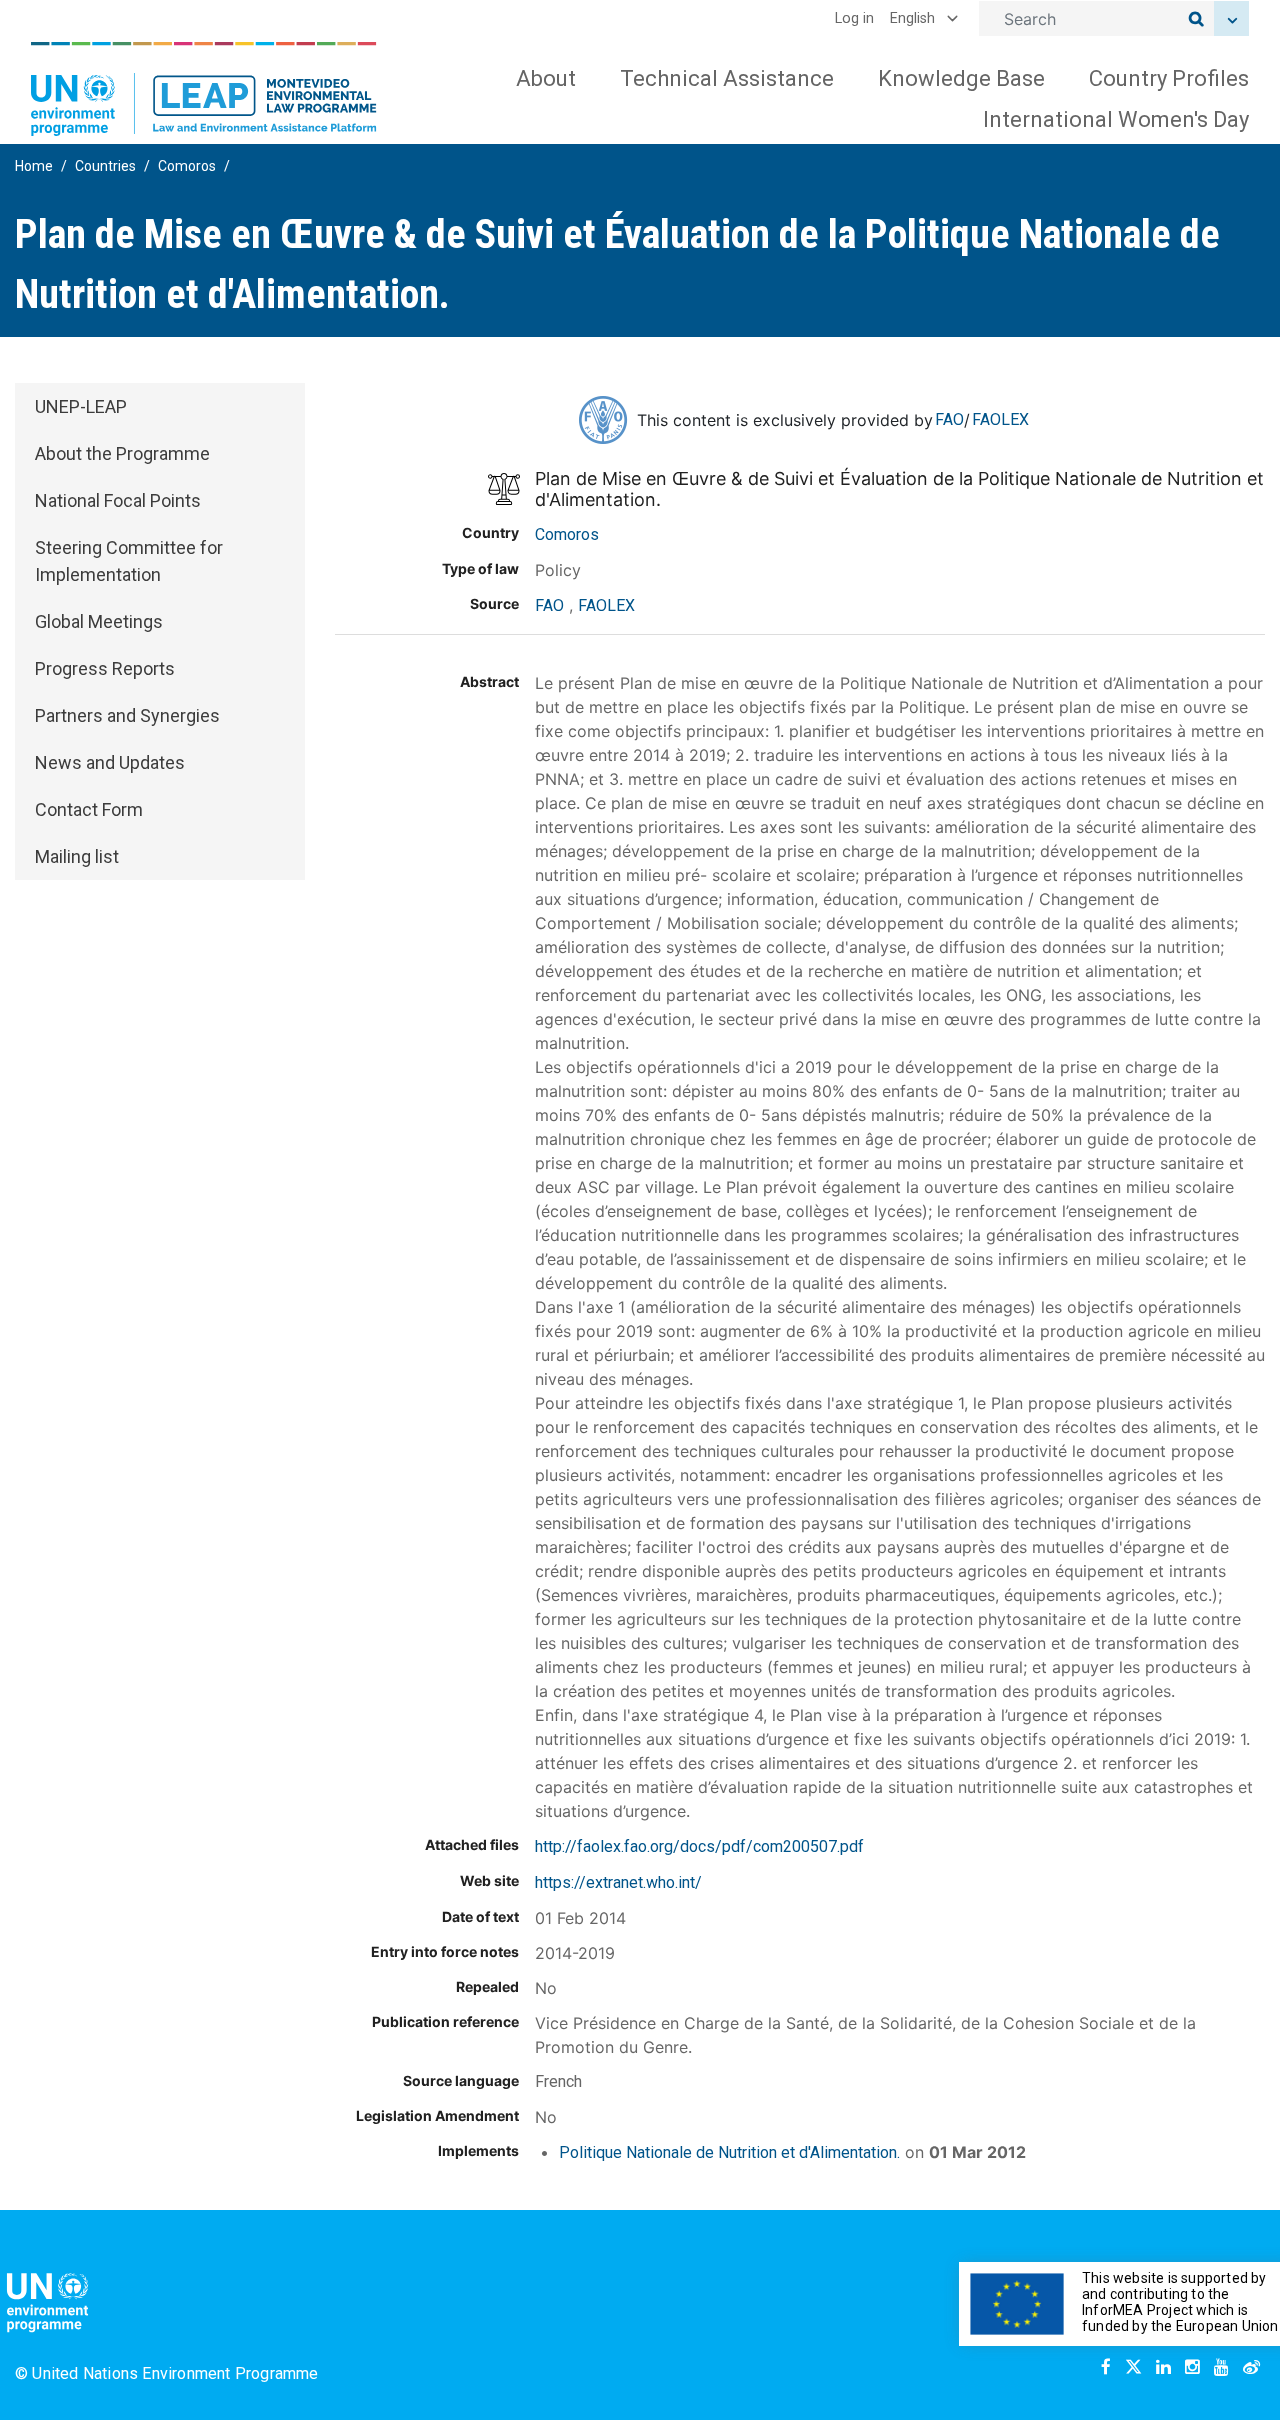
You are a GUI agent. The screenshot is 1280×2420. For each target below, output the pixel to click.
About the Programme (122, 453)
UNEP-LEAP (81, 406)
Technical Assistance (727, 78)
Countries (105, 166)
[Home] (204, 89)
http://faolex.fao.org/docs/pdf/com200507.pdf (699, 1846)
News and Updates (110, 762)
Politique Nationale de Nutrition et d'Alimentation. (729, 2152)
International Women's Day (1116, 119)
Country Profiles (1169, 78)
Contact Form (89, 809)
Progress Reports (105, 668)
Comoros (187, 166)
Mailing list (77, 856)
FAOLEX (1000, 419)
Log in (854, 18)
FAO (949, 419)
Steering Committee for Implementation (129, 561)
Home (34, 166)
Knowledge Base (961, 78)
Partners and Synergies (127, 715)
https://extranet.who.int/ (618, 1882)
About (546, 78)
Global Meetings (99, 621)
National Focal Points (118, 500)
